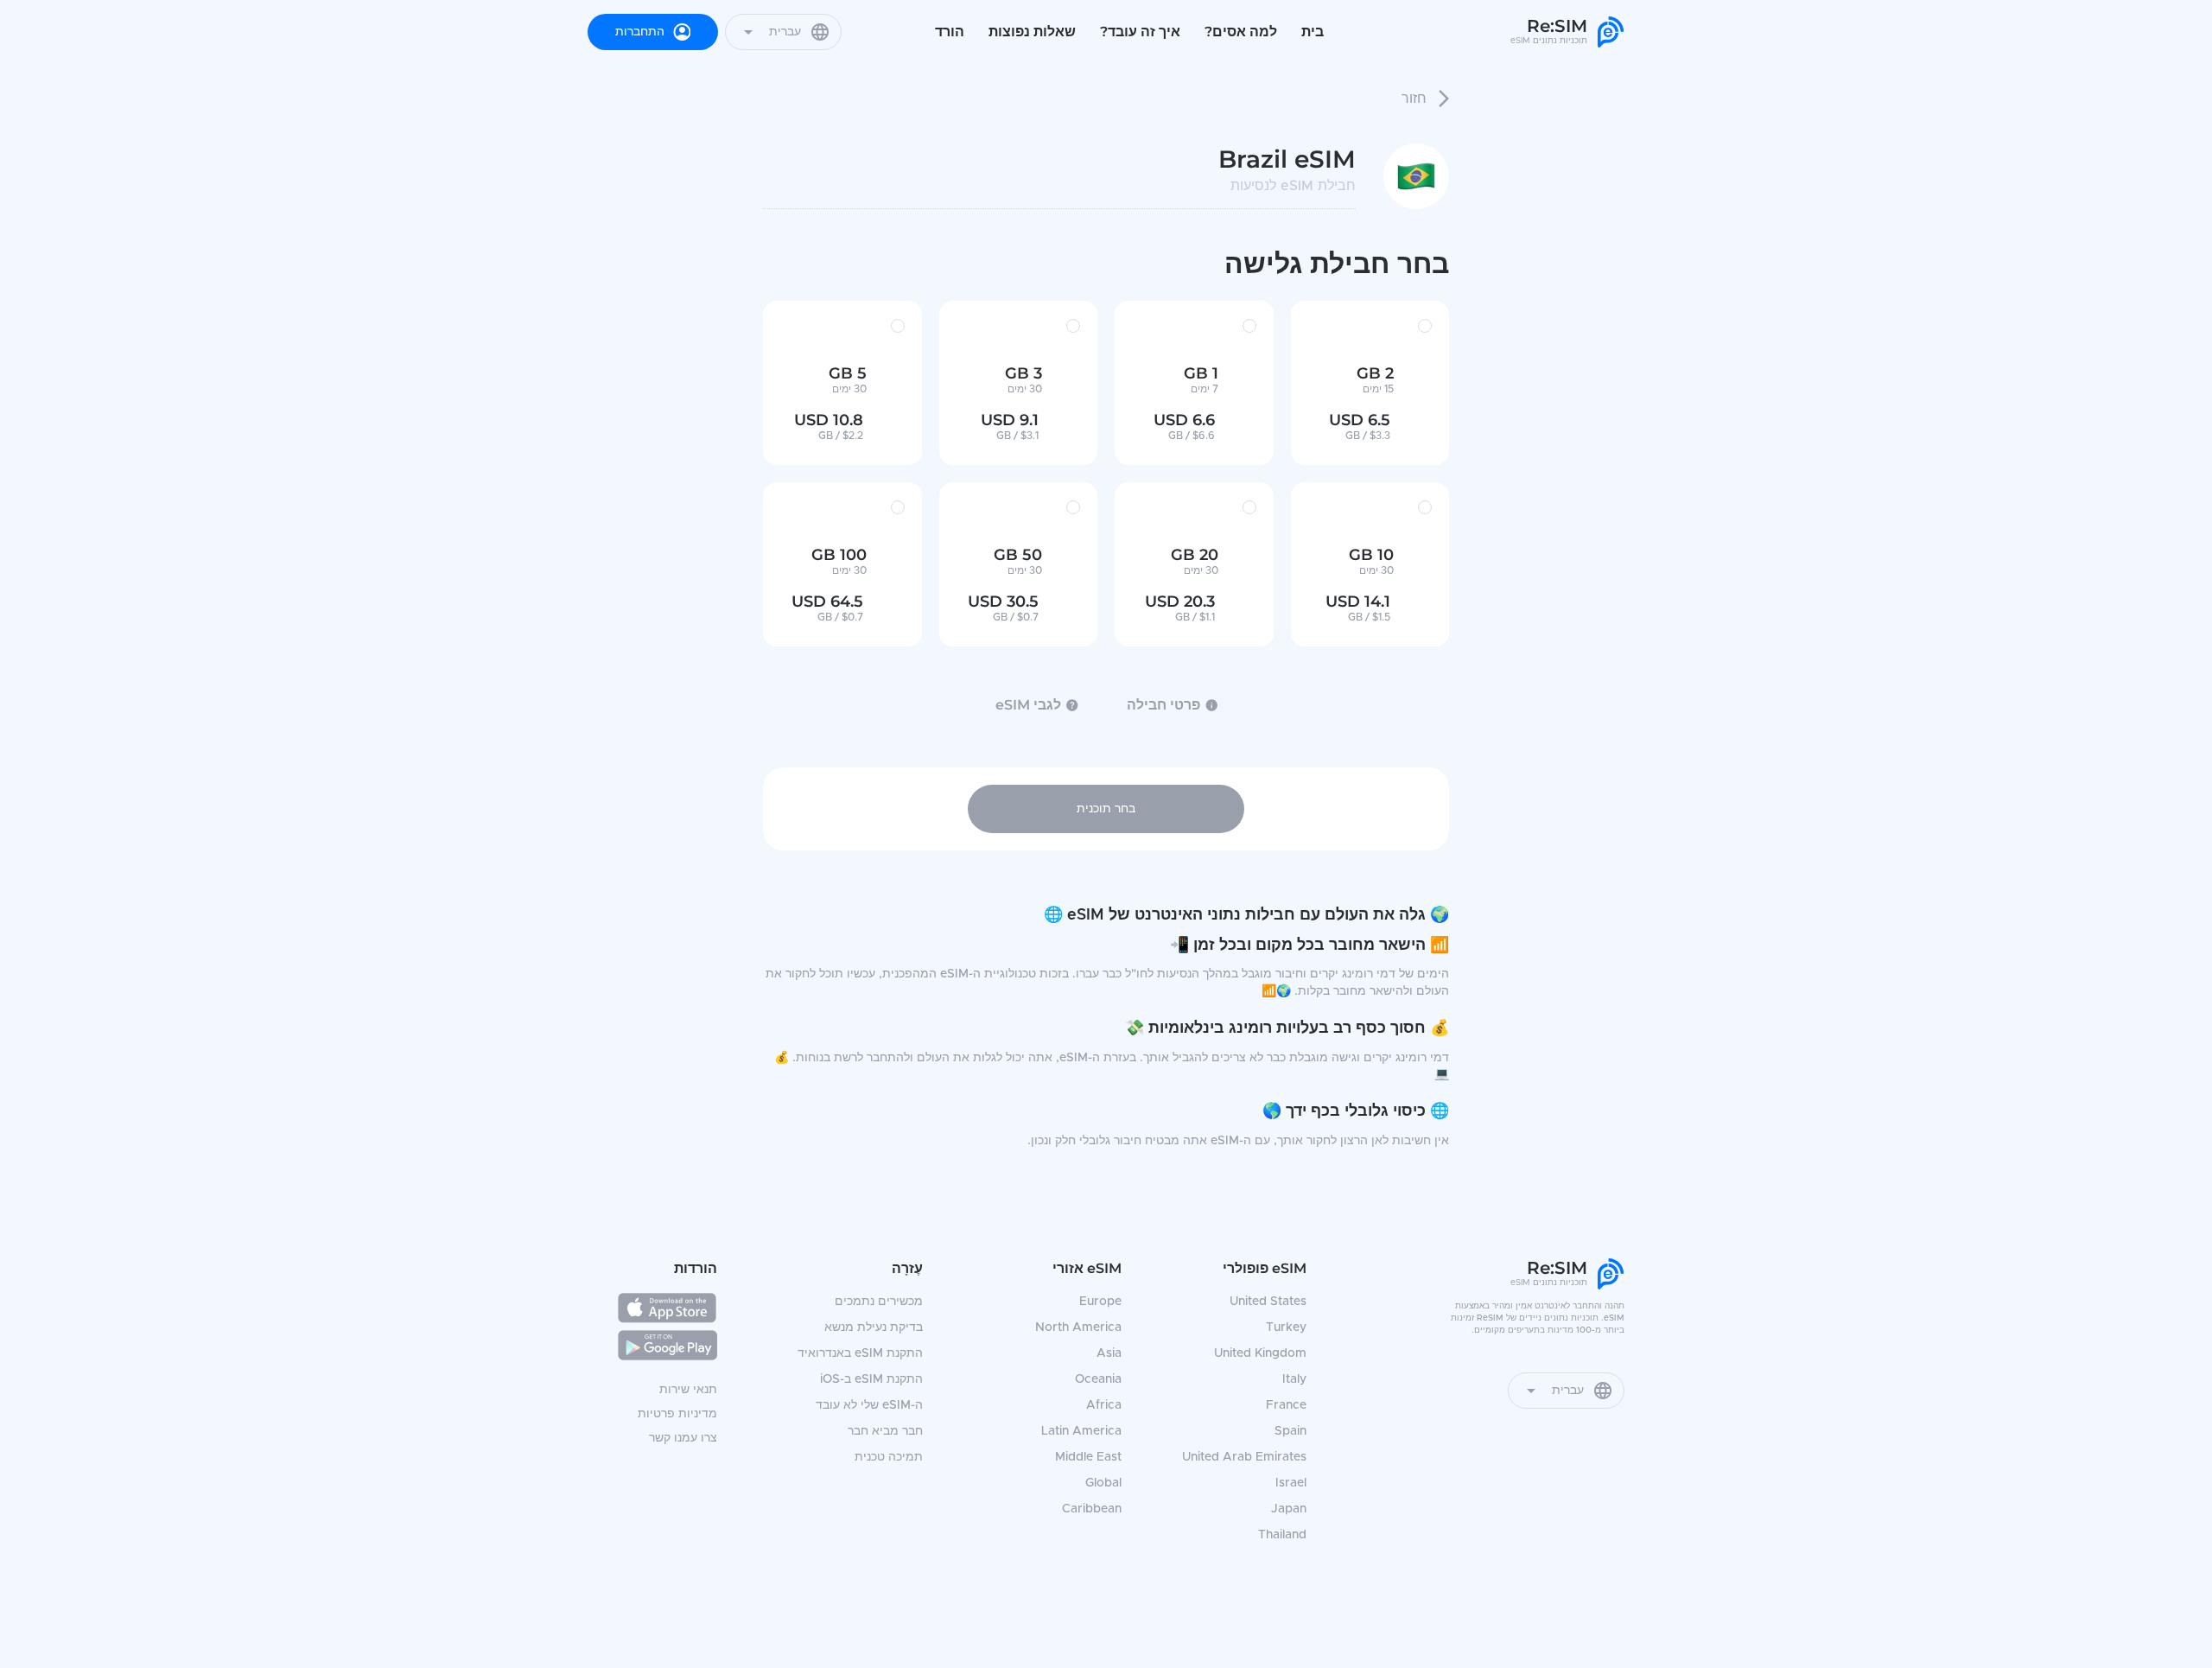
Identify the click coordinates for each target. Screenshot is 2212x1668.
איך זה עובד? (1140, 32)
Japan (1289, 1509)
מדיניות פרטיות (677, 1414)
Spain (1290, 1431)
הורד (950, 32)
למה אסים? (1241, 32)
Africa (1104, 1405)
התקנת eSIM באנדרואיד (860, 1353)
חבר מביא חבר (885, 1431)
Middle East (1088, 1457)
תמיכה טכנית (889, 1457)
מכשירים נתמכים (879, 1302)
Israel (1291, 1483)
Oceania (1098, 1379)
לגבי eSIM (1028, 705)
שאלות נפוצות (1032, 32)
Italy (1294, 1379)
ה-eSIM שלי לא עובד (869, 1405)
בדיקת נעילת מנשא (874, 1327)
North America (1078, 1327)
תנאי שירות (688, 1390)
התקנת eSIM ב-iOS (871, 1379)
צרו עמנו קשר (683, 1438)
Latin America (1081, 1431)
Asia (1109, 1353)
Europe (1100, 1302)
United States (1268, 1302)
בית (1313, 32)
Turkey (1286, 1327)
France (1286, 1405)
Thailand (1282, 1535)
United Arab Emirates (1244, 1457)
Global (1103, 1483)
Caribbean (1092, 1509)
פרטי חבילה (1163, 705)
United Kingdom (1260, 1353)
